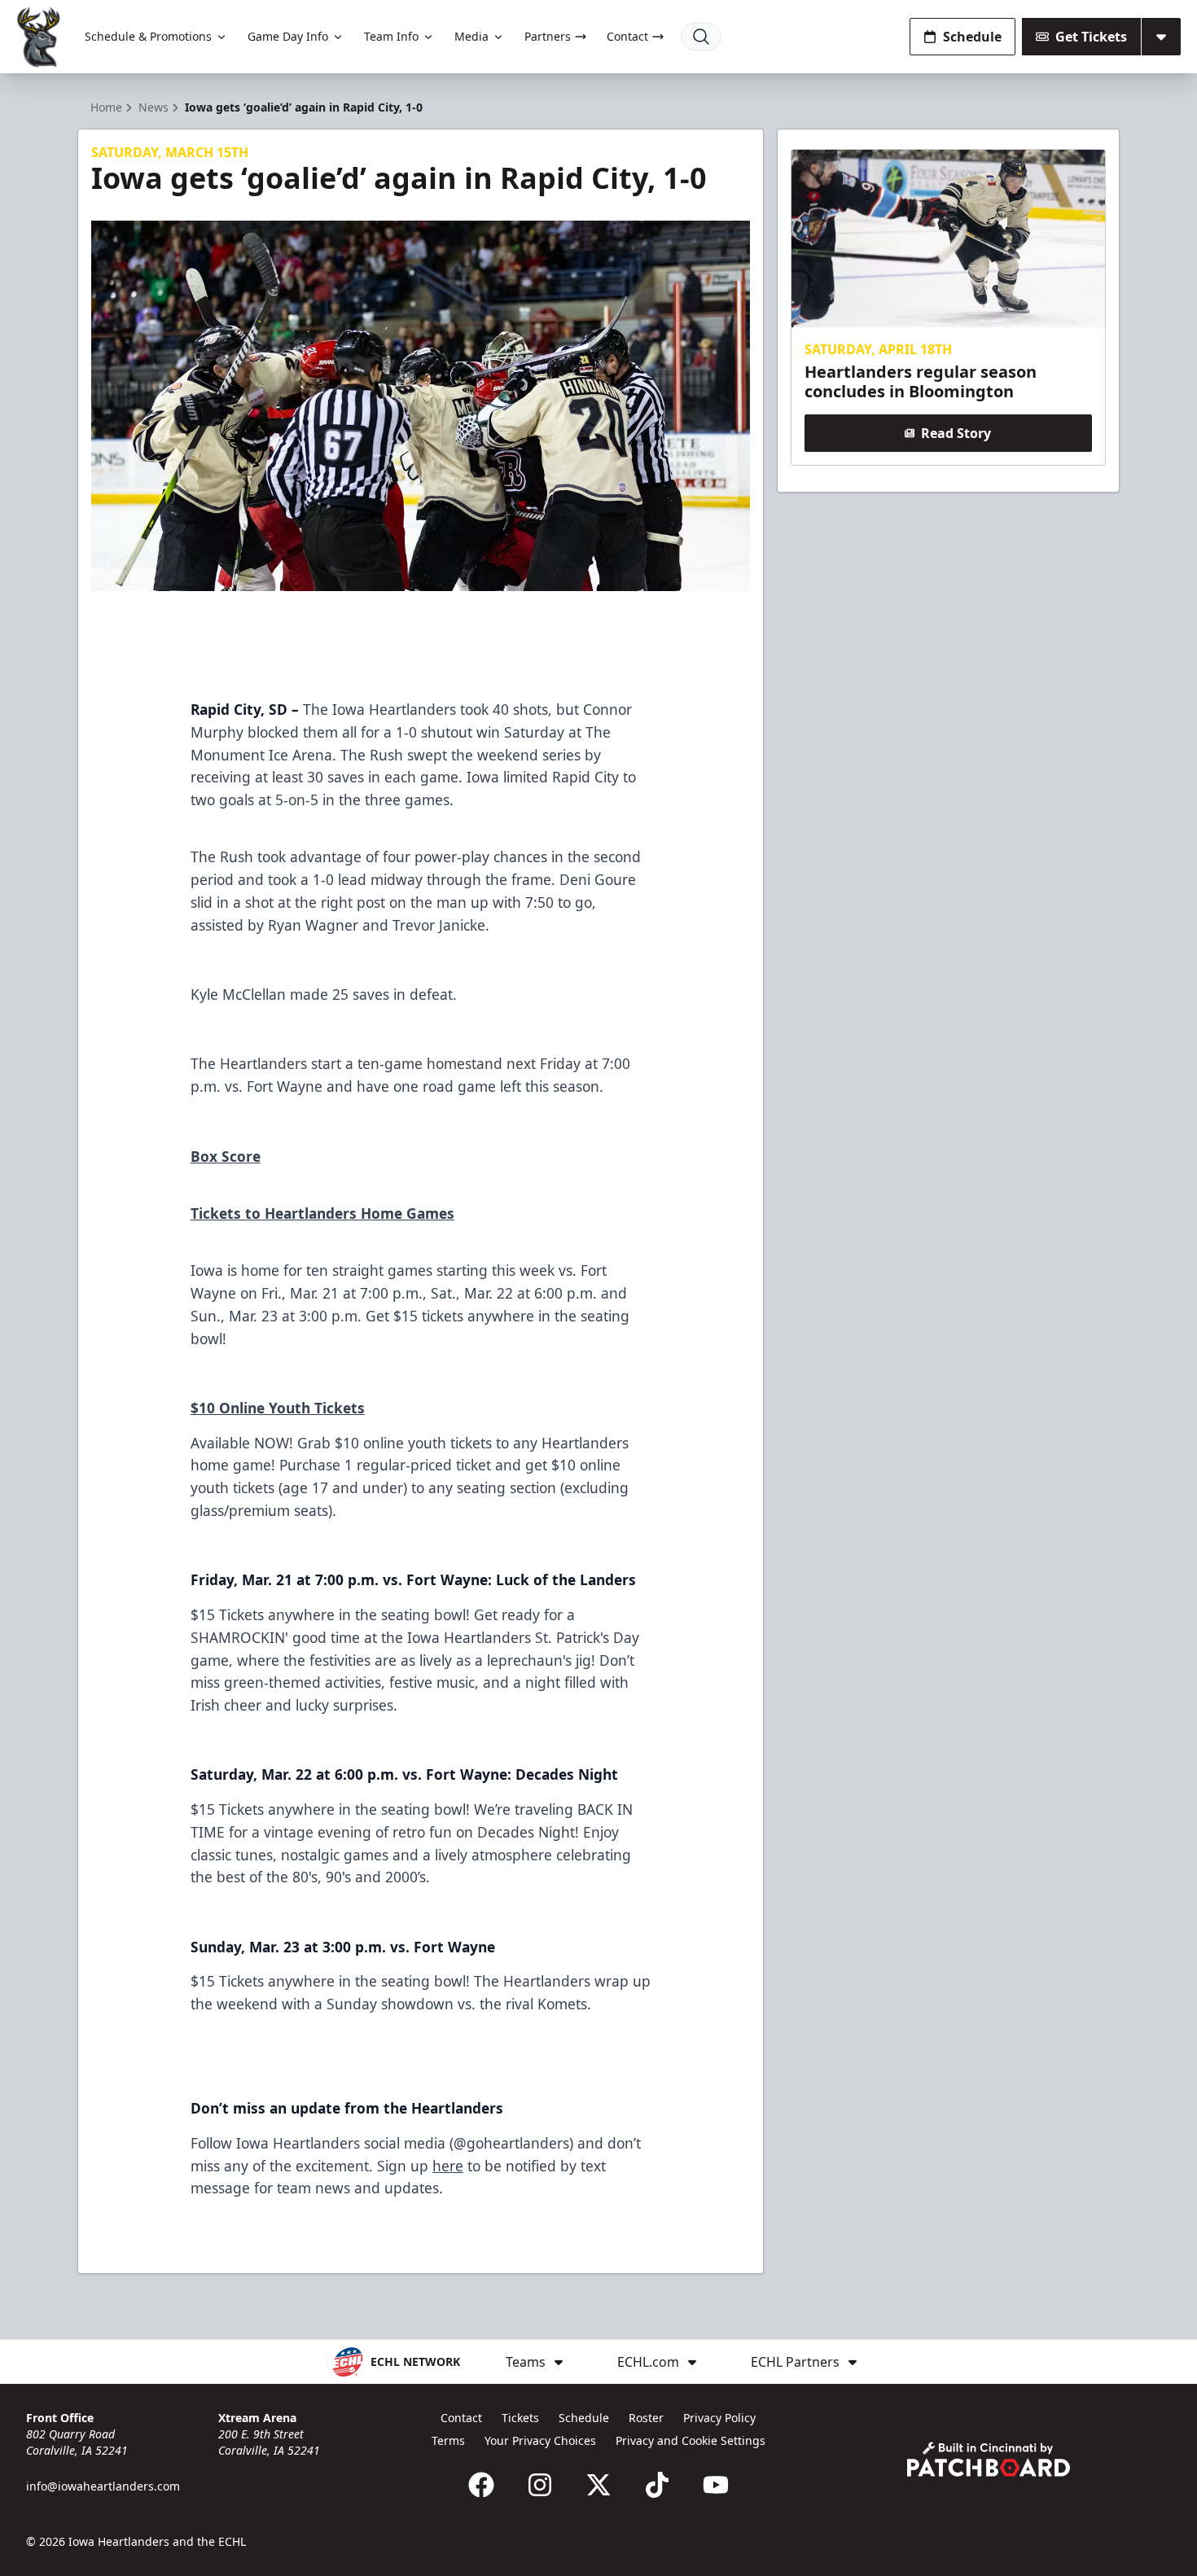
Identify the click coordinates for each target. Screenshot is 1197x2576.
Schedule (972, 37)
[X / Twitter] (598, 2485)
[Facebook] (481, 2485)
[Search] (701, 37)
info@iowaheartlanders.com (103, 2486)
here (448, 2166)
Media (471, 36)
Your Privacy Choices (540, 2440)
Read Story (956, 433)
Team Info (391, 36)
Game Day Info (288, 36)
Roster (646, 2418)
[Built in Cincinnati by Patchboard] (989, 2459)
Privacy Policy (719, 2418)
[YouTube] (716, 2485)
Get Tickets (1091, 37)
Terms (448, 2440)
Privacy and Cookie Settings (691, 2440)
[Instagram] (540, 2485)
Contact (627, 36)
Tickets (520, 2418)
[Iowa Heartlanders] (39, 37)
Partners (548, 36)
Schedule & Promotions (148, 36)
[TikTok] (657, 2485)
